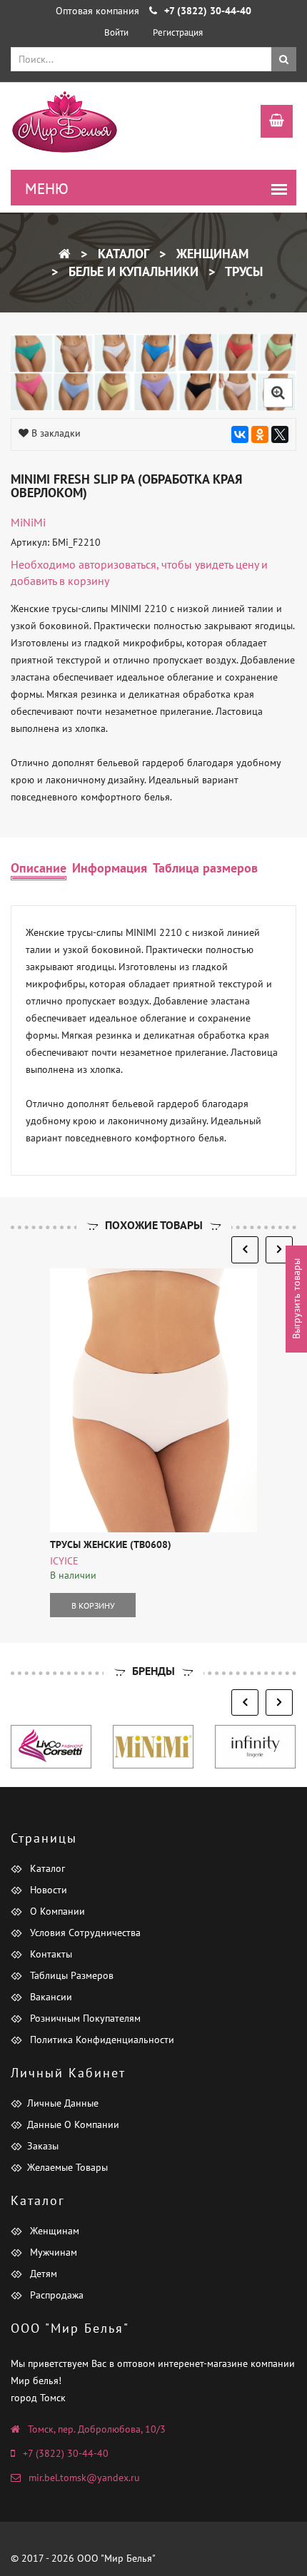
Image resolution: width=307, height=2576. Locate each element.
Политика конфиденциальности (101, 2040)
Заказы (43, 2146)
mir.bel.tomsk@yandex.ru (84, 2478)
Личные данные (63, 2103)
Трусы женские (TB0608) (111, 1544)
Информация (110, 868)
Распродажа (55, 2295)
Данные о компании (73, 2124)
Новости (47, 1890)
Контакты (50, 1954)
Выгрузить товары (296, 1299)
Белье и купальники (132, 271)
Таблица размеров (205, 868)
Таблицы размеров (70, 1975)
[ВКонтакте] (240, 434)
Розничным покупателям (84, 2018)
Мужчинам (52, 2252)
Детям (42, 2274)
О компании (56, 1911)
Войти (116, 32)
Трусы (242, 271)
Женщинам (211, 254)
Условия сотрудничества (84, 1933)
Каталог (122, 254)
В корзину (93, 1605)
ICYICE (64, 1561)
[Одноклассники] (260, 434)
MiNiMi (28, 522)
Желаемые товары (67, 2167)
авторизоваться (117, 564)
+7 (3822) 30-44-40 (66, 2453)
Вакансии (50, 1997)
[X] (280, 434)
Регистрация (178, 32)
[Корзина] (270, 123)
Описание (39, 868)
